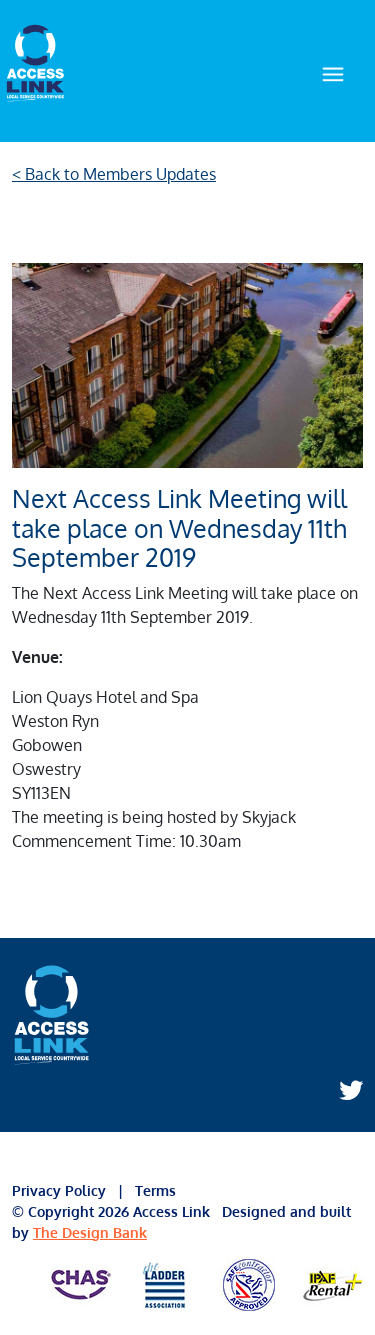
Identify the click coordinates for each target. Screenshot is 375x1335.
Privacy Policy (65, 1190)
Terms (153, 1190)
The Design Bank (90, 1232)
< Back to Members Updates (114, 174)
